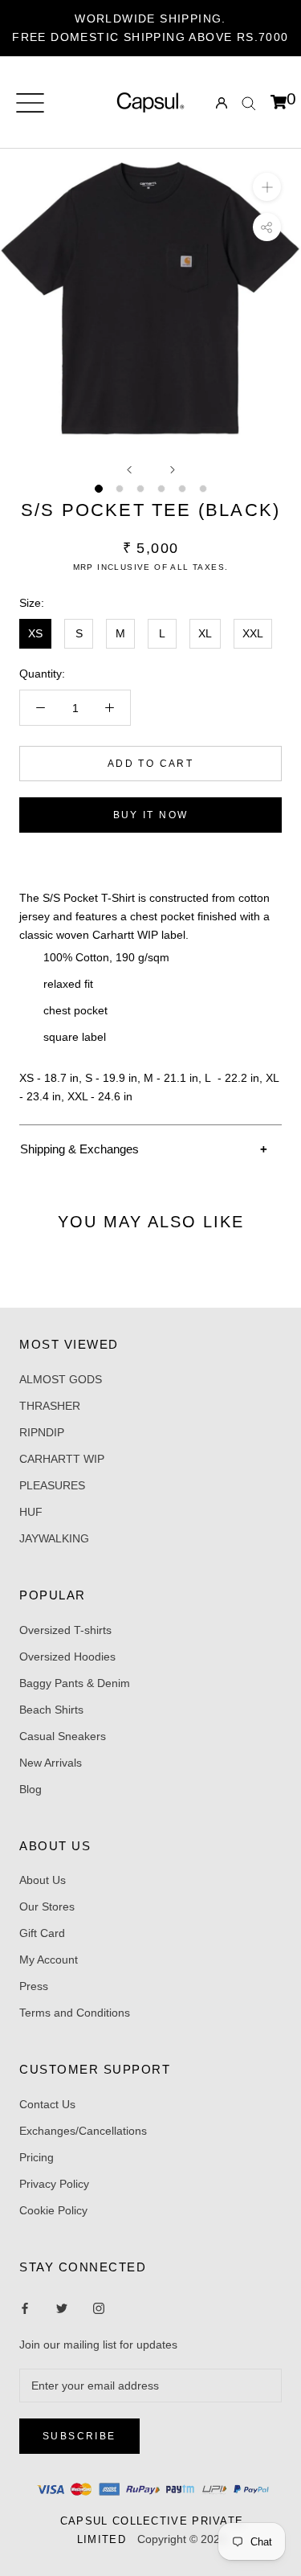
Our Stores (47, 1906)
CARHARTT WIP (62, 1459)
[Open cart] (279, 103)
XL (205, 633)
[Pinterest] (99, 2308)
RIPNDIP (42, 1432)
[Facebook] (25, 2308)
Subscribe (79, 2436)
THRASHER (50, 1406)
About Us (43, 1880)
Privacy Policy (54, 2184)
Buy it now (151, 815)
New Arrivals (51, 1763)
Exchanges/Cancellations (83, 2131)
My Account (49, 1960)
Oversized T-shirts (65, 1630)
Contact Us (47, 2104)
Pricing (37, 2157)
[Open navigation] (30, 103)
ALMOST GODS (61, 1379)
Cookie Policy (53, 2210)
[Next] (173, 470)
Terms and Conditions (75, 2013)
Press (34, 1986)
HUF (31, 1512)
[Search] (249, 102)
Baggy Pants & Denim (75, 1683)
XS (35, 633)
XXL (253, 633)
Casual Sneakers (63, 1736)
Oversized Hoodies (67, 1657)
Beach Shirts (51, 1710)
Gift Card (42, 1933)
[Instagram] (62, 2308)
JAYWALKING (54, 1538)
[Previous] (129, 470)
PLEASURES (52, 1485)
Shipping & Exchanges (79, 1149)
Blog (31, 1789)
